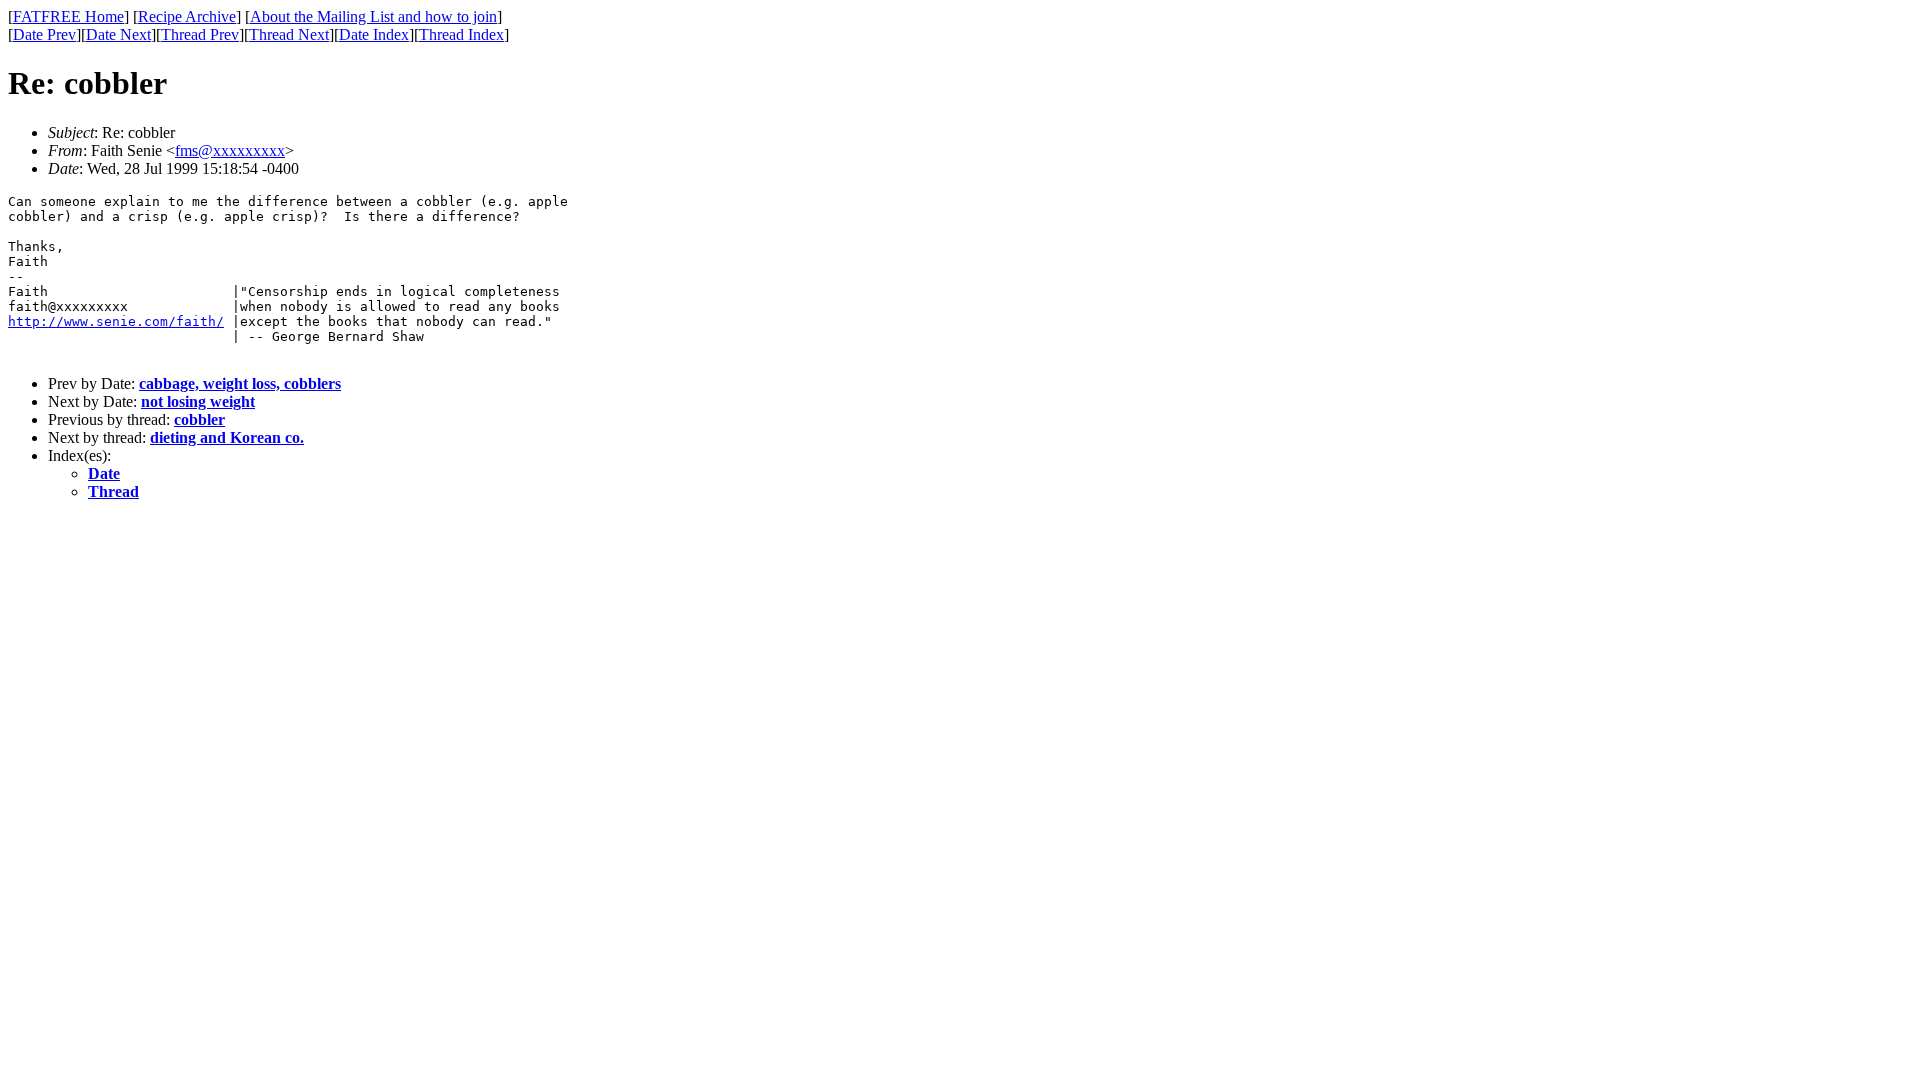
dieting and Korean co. (227, 437)
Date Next (118, 34)
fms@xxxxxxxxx (230, 150)
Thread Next (289, 34)
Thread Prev (200, 34)
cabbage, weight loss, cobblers (240, 383)
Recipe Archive (187, 16)
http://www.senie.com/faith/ (116, 321)
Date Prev (44, 34)
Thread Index (461, 34)
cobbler (199, 419)
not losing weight (198, 401)
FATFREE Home (68, 16)
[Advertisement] (1829, 311)
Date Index (374, 34)
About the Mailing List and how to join (373, 16)
